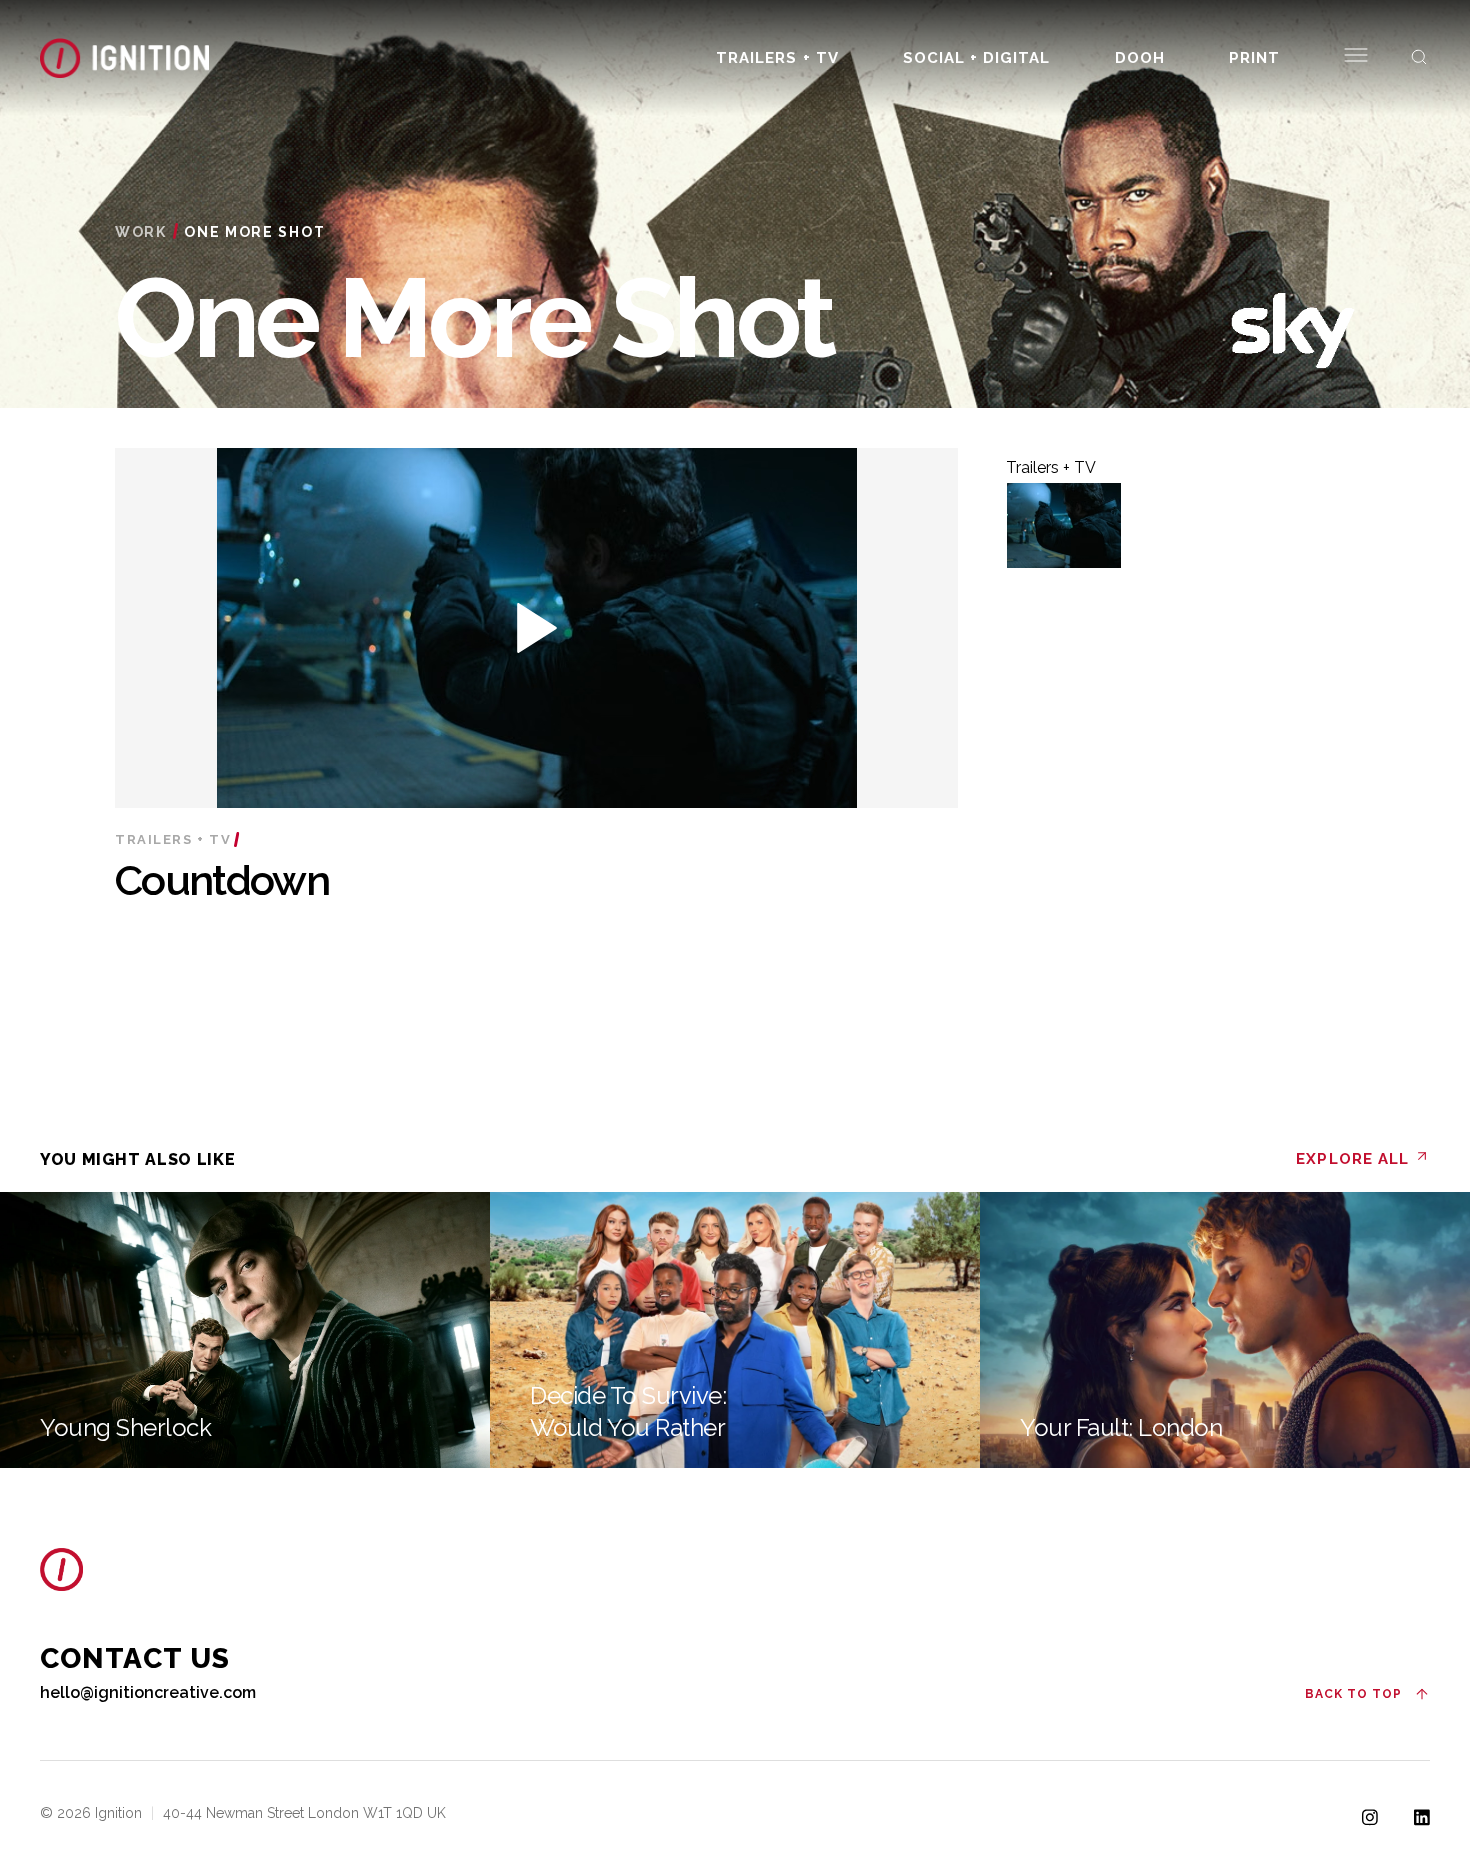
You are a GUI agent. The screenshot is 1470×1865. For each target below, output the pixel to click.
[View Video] (537, 629)
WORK (141, 232)
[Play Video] (1063, 525)
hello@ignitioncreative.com (148, 1692)
